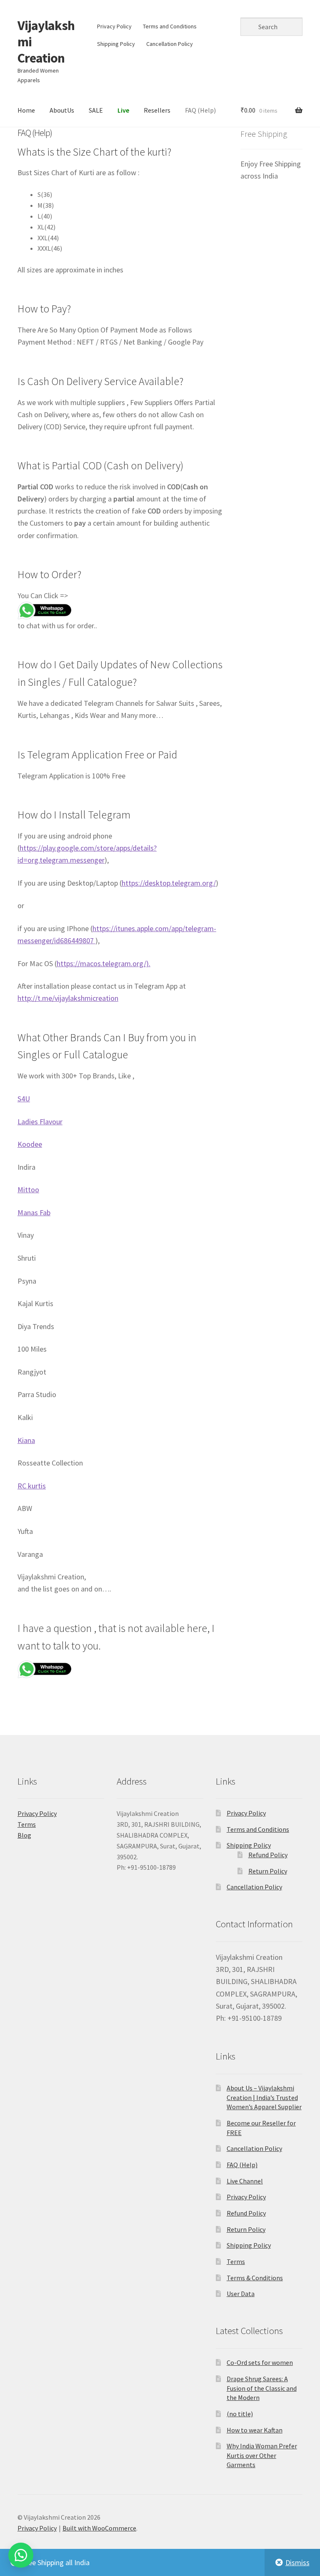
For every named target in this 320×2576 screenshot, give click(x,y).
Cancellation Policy (170, 44)
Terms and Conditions (170, 26)
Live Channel (245, 2181)
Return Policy (268, 1871)
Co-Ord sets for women (260, 2362)
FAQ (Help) (200, 110)
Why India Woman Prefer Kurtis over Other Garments (262, 2455)
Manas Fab (34, 1212)
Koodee (30, 1144)
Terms (27, 1824)
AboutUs (62, 110)
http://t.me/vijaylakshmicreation (68, 998)
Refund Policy (268, 1855)
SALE (96, 110)
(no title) (240, 2414)
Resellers (157, 110)
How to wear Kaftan (255, 2430)
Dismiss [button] (297, 2562)
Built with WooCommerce (99, 2528)
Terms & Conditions (255, 2278)
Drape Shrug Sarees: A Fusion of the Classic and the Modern (262, 2388)
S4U (24, 1099)
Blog (24, 1835)
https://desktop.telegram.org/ (169, 883)
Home (26, 110)
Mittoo (28, 1190)
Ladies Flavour (40, 1122)
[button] (21, 2555)
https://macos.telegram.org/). (104, 963)
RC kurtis (32, 1486)
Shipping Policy (116, 44)
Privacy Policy (114, 26)
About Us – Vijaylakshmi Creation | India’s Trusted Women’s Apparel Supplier (264, 2097)
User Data (241, 2294)
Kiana (26, 1440)
